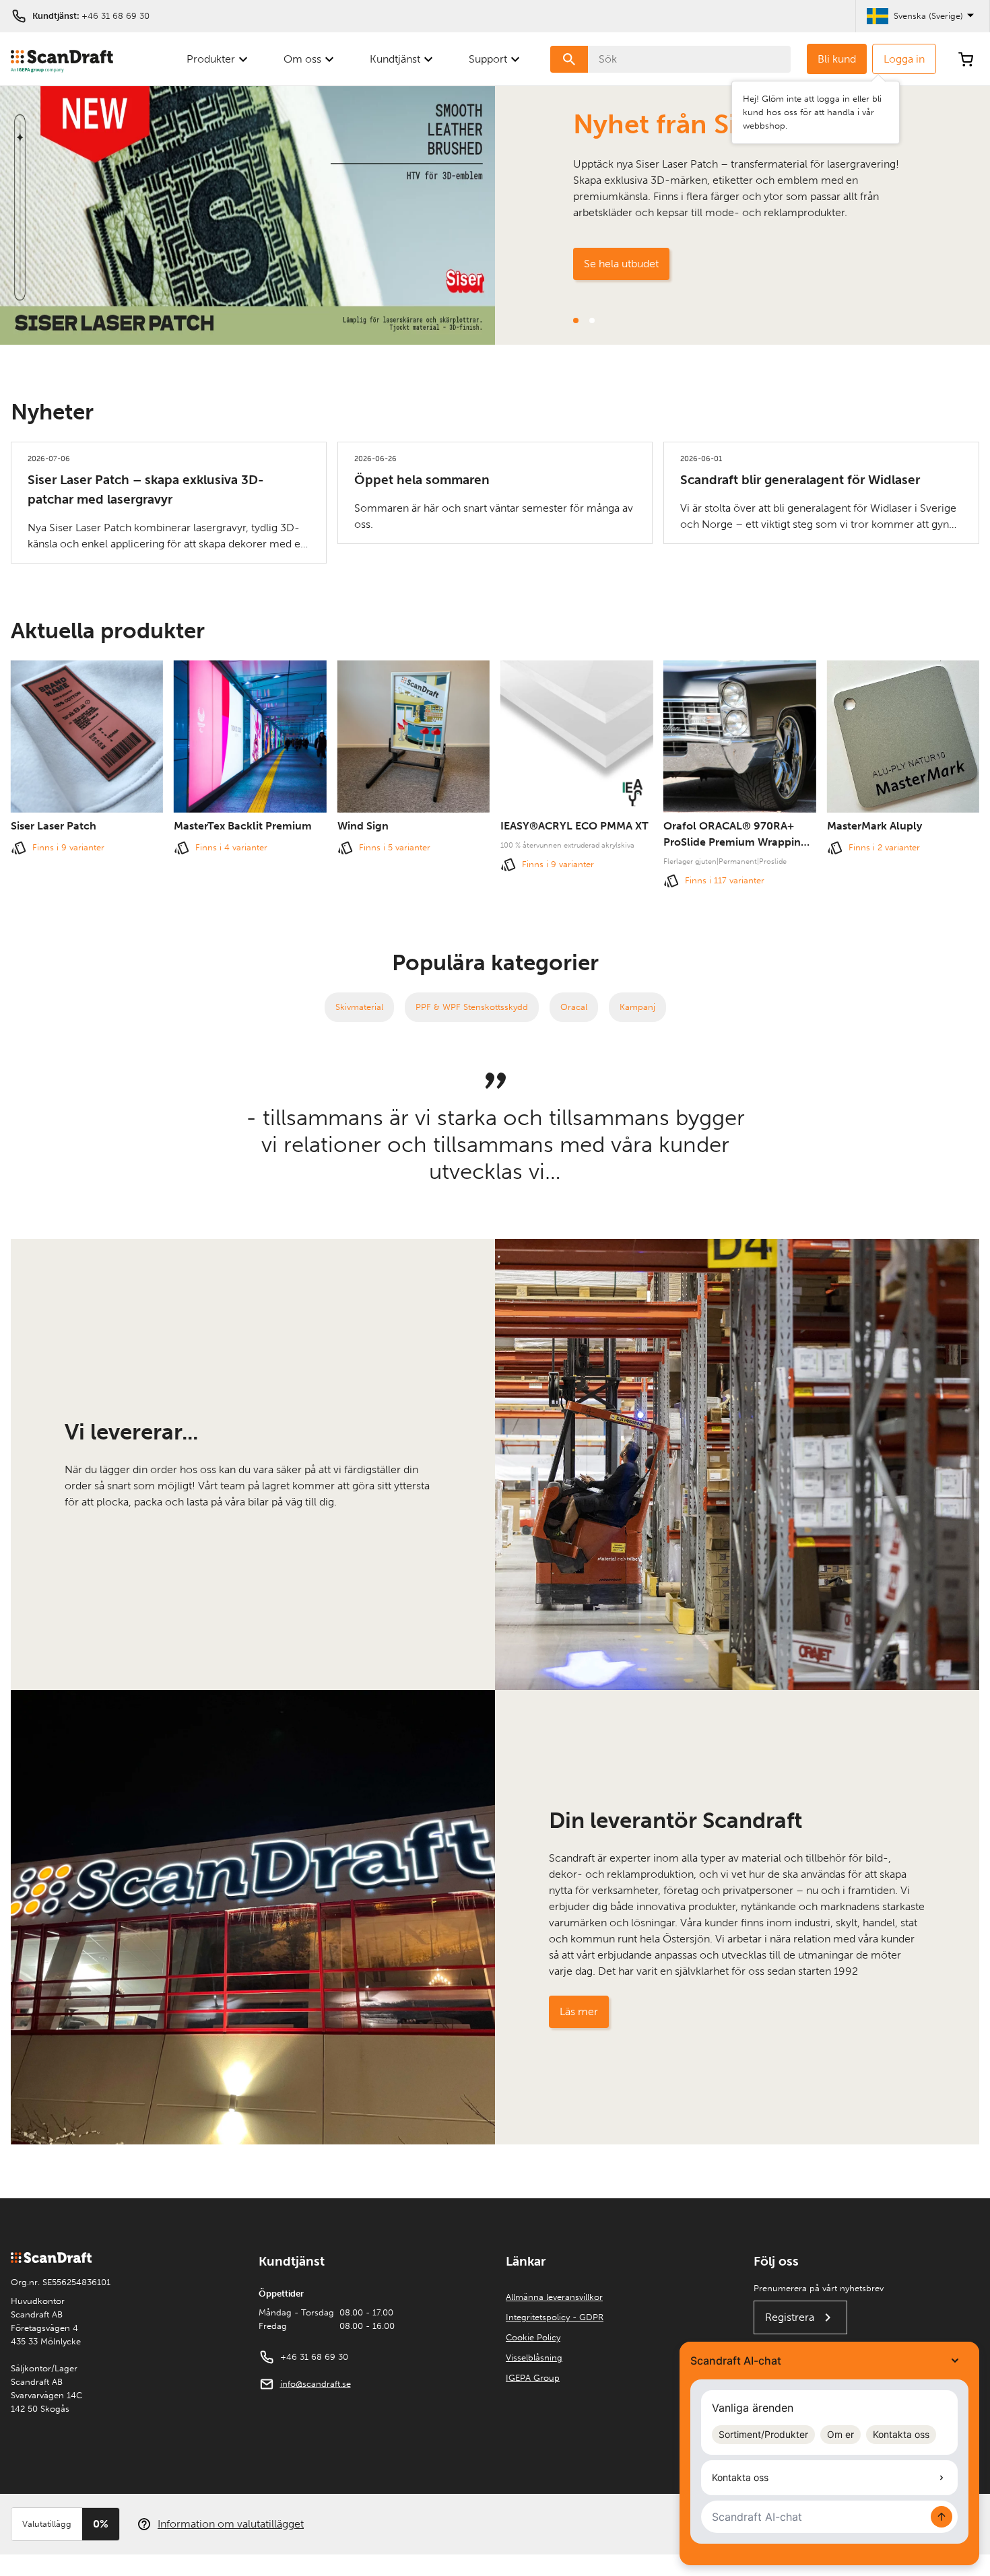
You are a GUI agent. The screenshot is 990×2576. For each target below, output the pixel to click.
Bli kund (837, 59)
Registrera (790, 2317)
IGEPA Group (533, 2378)
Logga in (904, 59)
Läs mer (579, 2011)
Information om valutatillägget (231, 2524)
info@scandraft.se (316, 2384)
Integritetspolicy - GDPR (555, 2317)
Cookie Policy (533, 2337)
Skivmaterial (359, 1007)
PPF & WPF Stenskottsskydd (472, 1007)
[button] (576, 320)
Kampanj (637, 1007)
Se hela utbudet (621, 264)
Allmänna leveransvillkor (554, 2297)
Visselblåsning (534, 2358)
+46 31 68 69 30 (115, 16)
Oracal (574, 1007)
